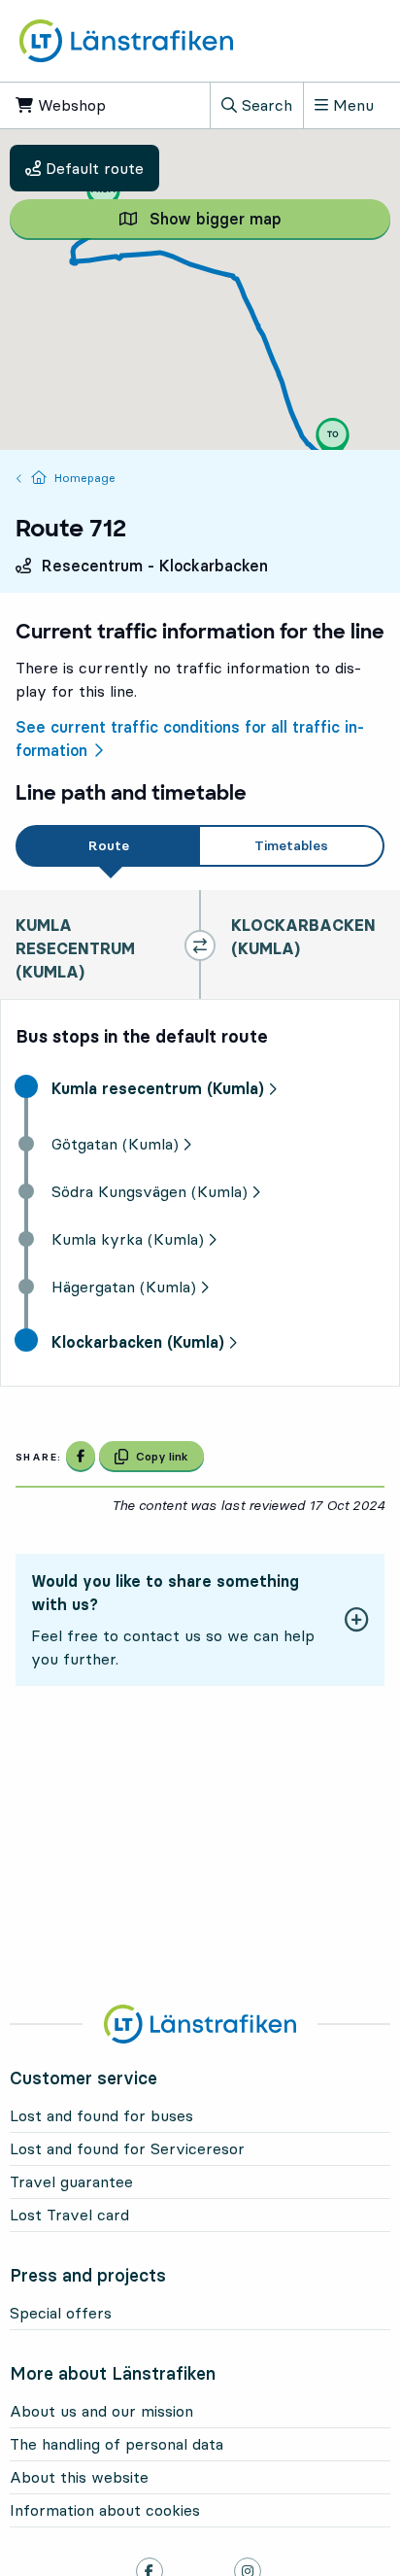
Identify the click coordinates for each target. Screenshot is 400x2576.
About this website (79, 2477)
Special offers (61, 2313)
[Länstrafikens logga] (126, 41)
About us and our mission (101, 2411)
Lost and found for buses (101, 2115)
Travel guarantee (71, 2181)
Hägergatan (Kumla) (124, 1287)
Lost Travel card (69, 2215)
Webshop (86, 105)
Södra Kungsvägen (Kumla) (150, 1191)
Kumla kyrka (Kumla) (128, 1239)
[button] (103, 196)
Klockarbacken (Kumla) (138, 1342)
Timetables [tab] (291, 845)
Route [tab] (109, 845)
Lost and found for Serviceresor (127, 2148)
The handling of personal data (117, 2444)
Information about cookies (105, 2510)
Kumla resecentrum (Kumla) (158, 1088)
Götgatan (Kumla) (115, 1144)
